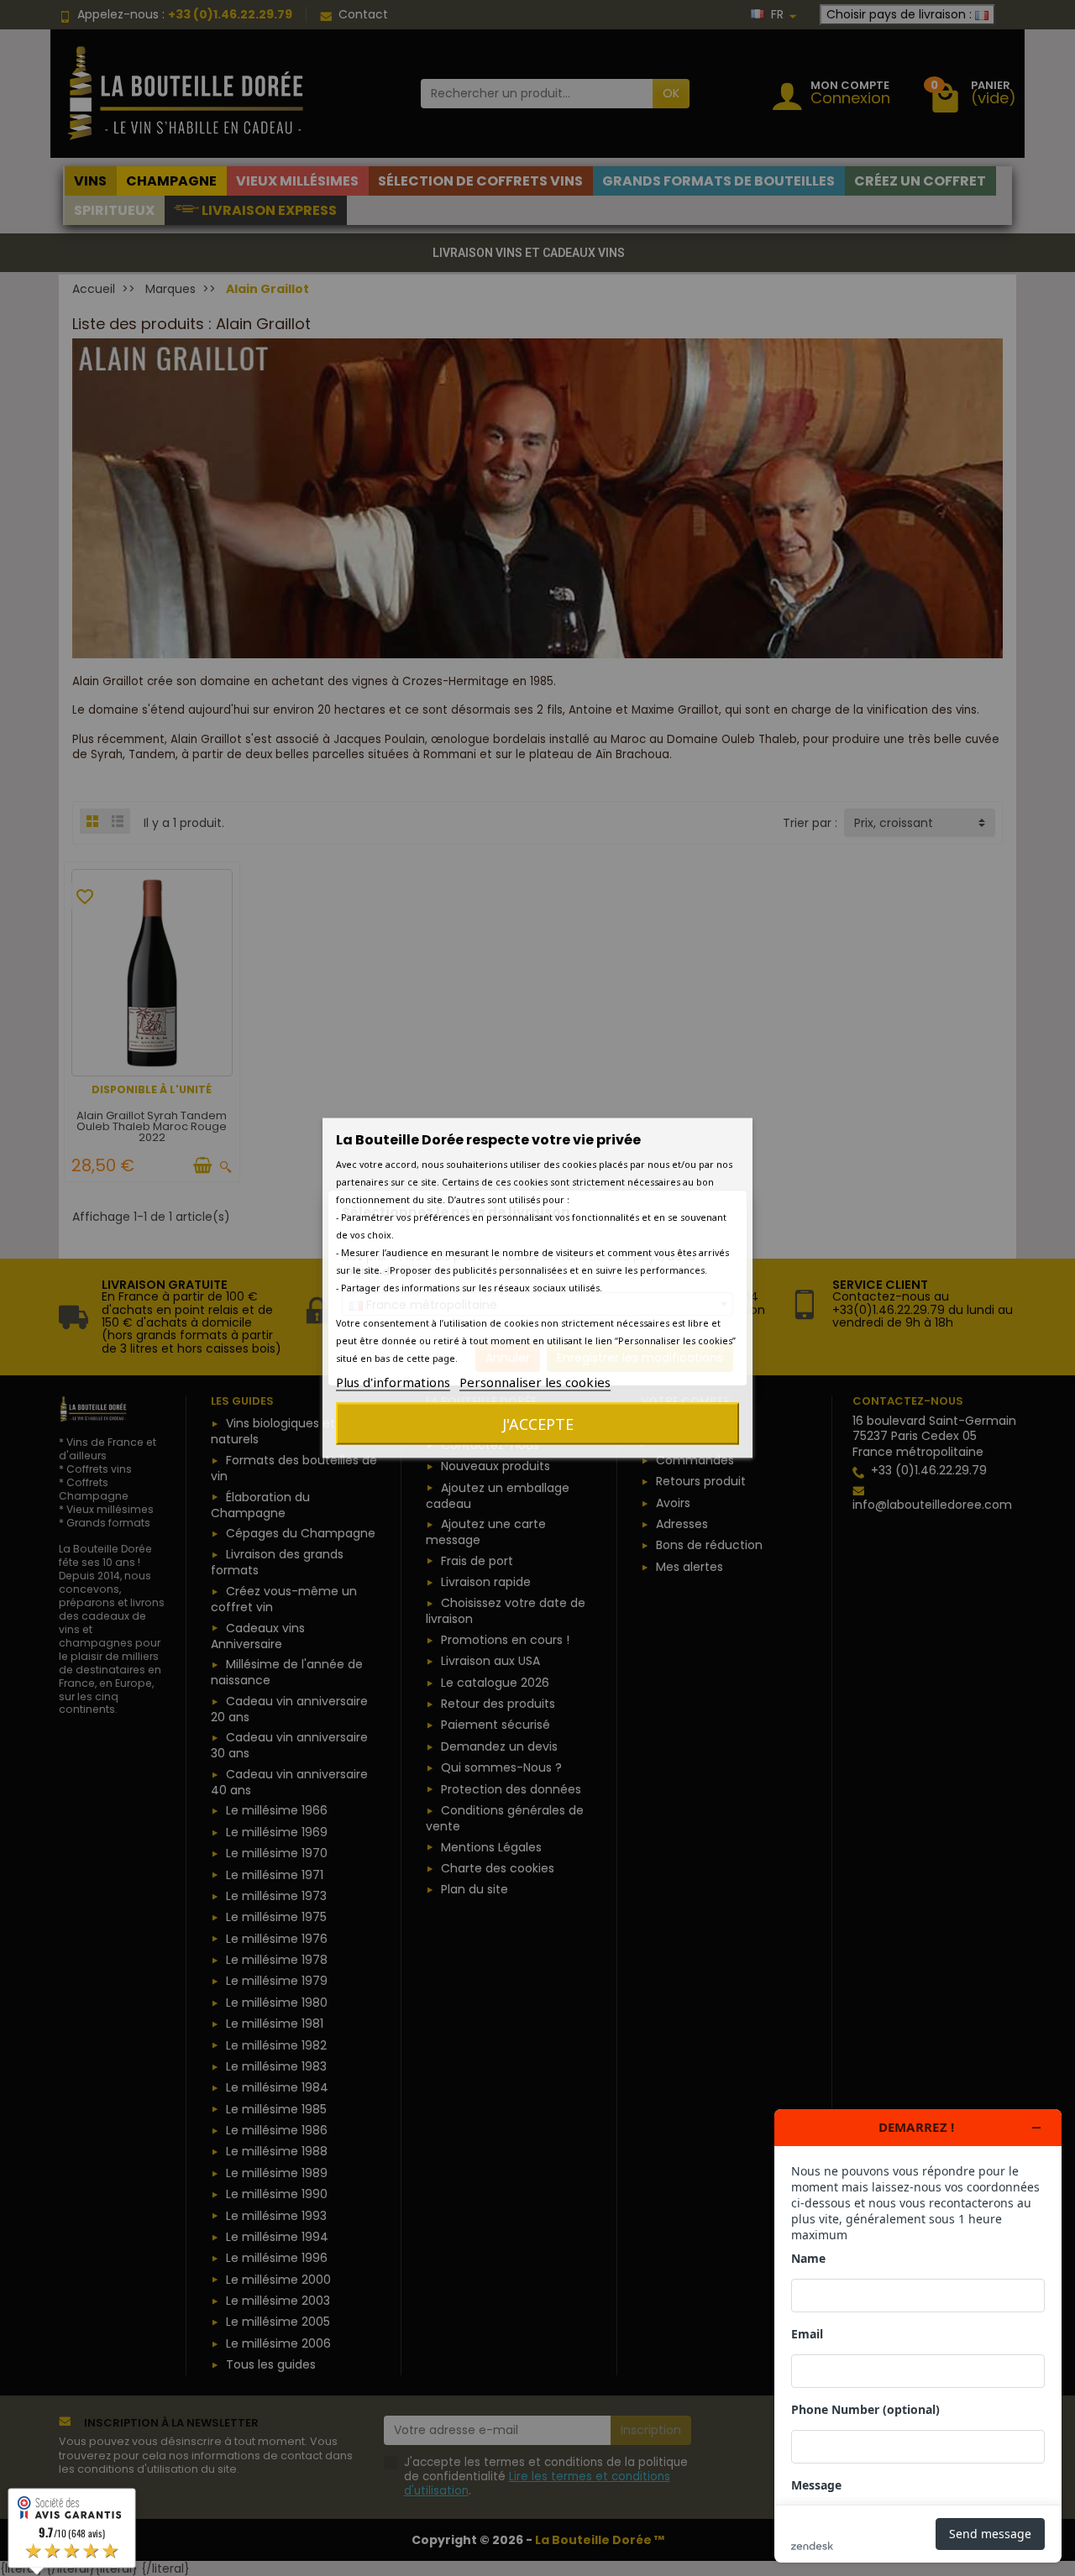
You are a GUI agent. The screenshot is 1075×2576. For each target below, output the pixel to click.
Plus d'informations (393, 1382)
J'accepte (538, 1424)
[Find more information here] (918, 2336)
